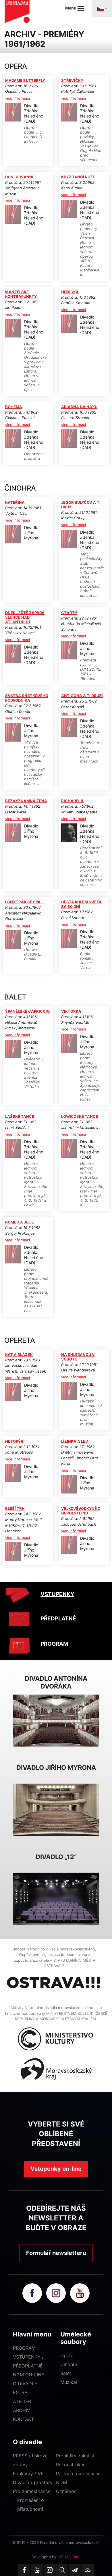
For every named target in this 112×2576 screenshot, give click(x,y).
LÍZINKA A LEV (75, 1441)
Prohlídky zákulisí (75, 2456)
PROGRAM (54, 1644)
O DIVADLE (25, 2384)
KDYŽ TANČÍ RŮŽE (78, 177)
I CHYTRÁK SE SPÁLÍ (24, 902)
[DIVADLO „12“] (56, 1898)
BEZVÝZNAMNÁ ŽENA (26, 801)
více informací (18, 98)
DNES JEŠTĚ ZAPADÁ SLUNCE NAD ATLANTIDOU (25, 617)
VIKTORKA (71, 1011)
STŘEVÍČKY (72, 80)
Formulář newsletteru (56, 2253)
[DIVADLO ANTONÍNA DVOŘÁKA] (56, 1720)
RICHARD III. (73, 801)
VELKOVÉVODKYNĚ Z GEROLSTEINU (81, 1511)
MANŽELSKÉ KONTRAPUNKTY (21, 294)
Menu (71, 8)
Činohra (69, 2364)
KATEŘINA (15, 502)
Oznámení (67, 2491)
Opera (67, 2355)
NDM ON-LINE (29, 2375)
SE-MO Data (69, 2557)
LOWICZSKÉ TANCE (80, 1116)
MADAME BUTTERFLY (25, 80)
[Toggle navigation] (102, 8)
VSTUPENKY (57, 1594)
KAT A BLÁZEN (19, 1354)
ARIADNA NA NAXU (79, 407)
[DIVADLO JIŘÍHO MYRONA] (56, 1809)
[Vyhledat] (62, 2570)
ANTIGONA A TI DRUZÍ (82, 696)
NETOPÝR (14, 1441)
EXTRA (20, 2392)
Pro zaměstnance (32, 2491)
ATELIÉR (22, 2401)
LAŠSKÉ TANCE (20, 1116)
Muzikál (69, 2382)
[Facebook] (24, 2570)
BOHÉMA (14, 407)
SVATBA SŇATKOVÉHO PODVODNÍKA (27, 698)
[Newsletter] (75, 2570)
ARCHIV (22, 2410)
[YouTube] (37, 2570)
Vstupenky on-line (56, 2169)
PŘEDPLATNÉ (58, 1619)
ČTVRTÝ (69, 613)
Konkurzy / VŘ (28, 2473)
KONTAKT (23, 2419)
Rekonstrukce (71, 2465)
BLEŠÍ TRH (15, 1508)
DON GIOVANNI (19, 177)
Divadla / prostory (33, 2482)
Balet (66, 2373)
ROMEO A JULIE (20, 1222)
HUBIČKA (70, 292)
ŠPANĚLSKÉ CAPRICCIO (27, 1011)
